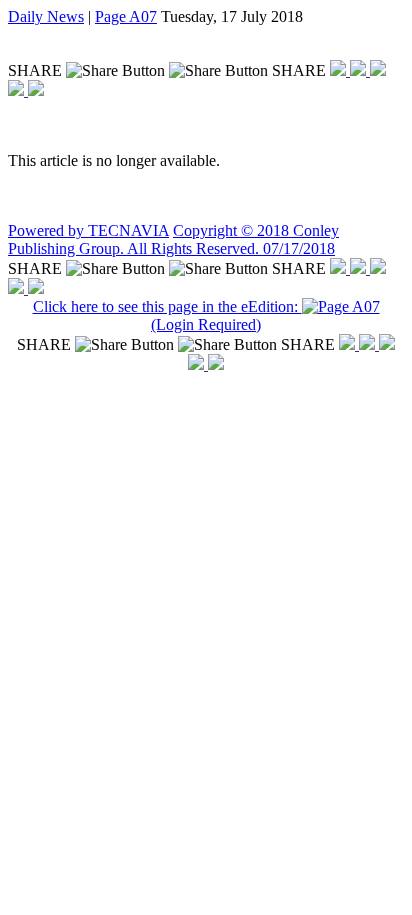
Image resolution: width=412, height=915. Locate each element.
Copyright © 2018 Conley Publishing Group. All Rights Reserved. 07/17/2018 (173, 239)
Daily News (46, 16)
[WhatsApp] (378, 70)
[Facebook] (340, 70)
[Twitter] (360, 70)
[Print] (36, 90)
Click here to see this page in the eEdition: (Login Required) (167, 315)
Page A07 (126, 16)
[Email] (18, 90)
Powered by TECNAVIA (88, 230)
